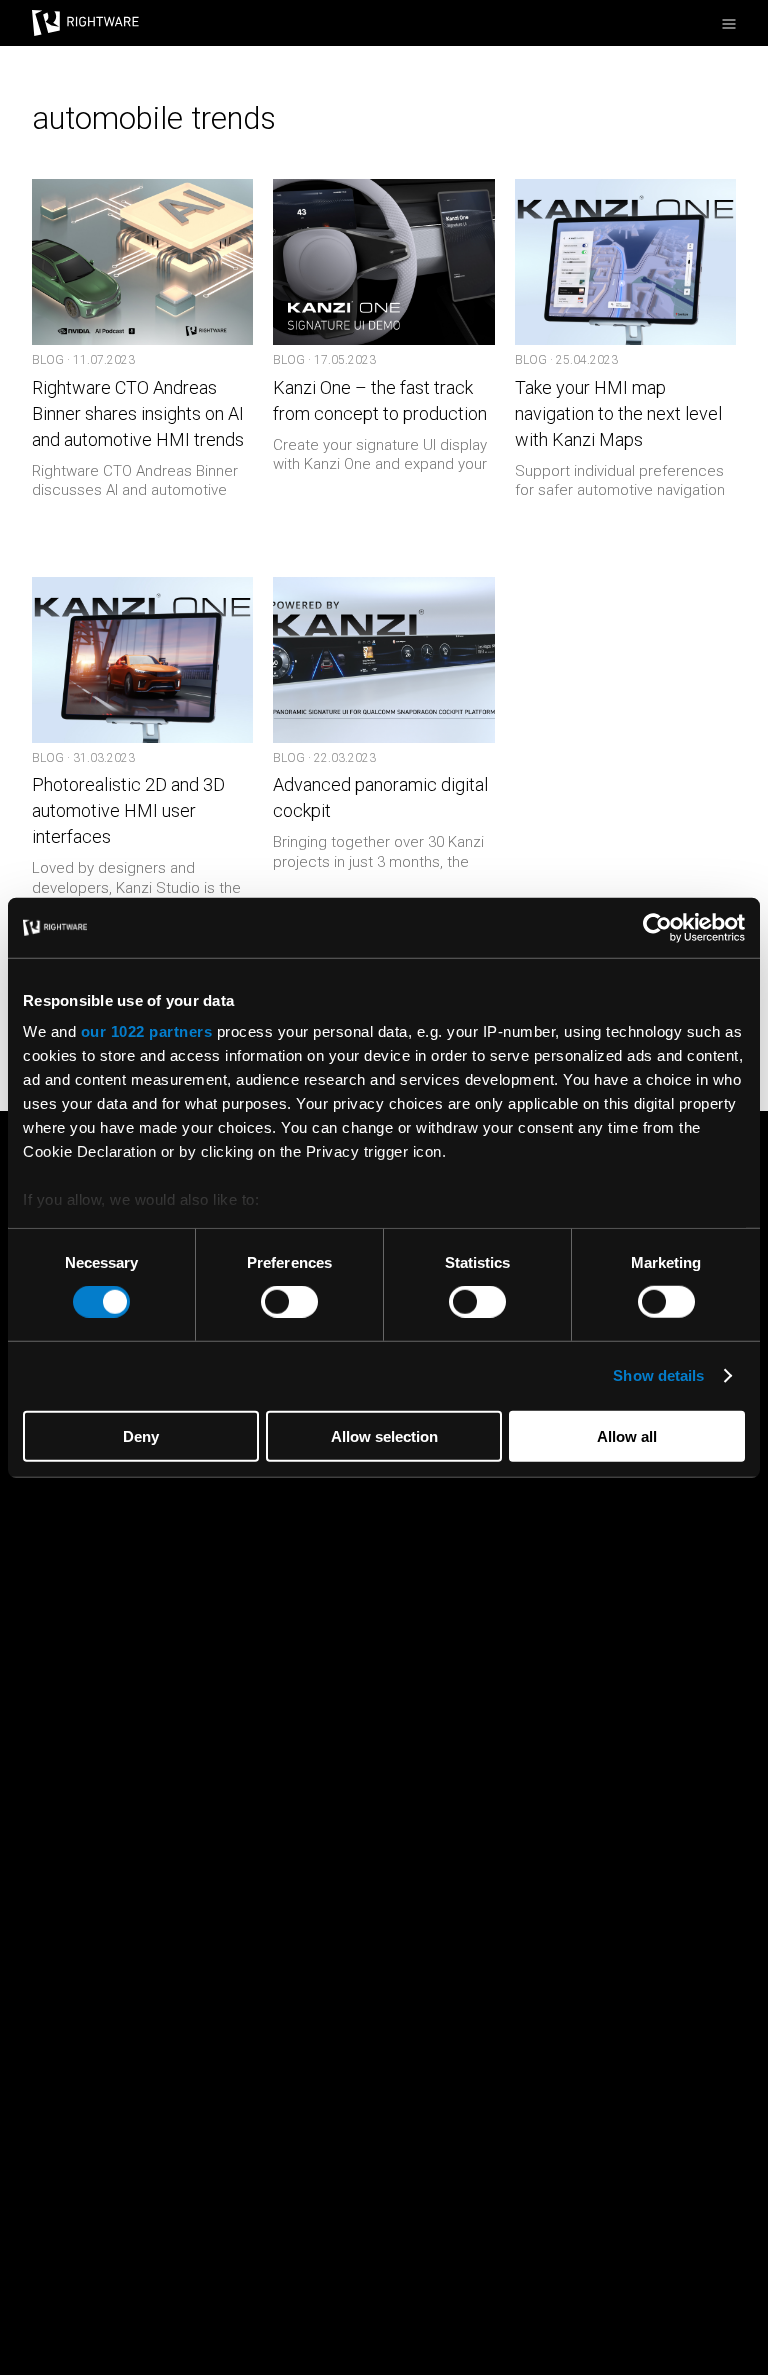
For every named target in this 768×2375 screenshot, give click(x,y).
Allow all (627, 1436)
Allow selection (384, 1436)
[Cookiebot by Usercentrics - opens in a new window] (657, 927)
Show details (658, 1375)
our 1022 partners (147, 1031)
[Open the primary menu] (729, 24)
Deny (141, 1436)
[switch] (289, 1302)
